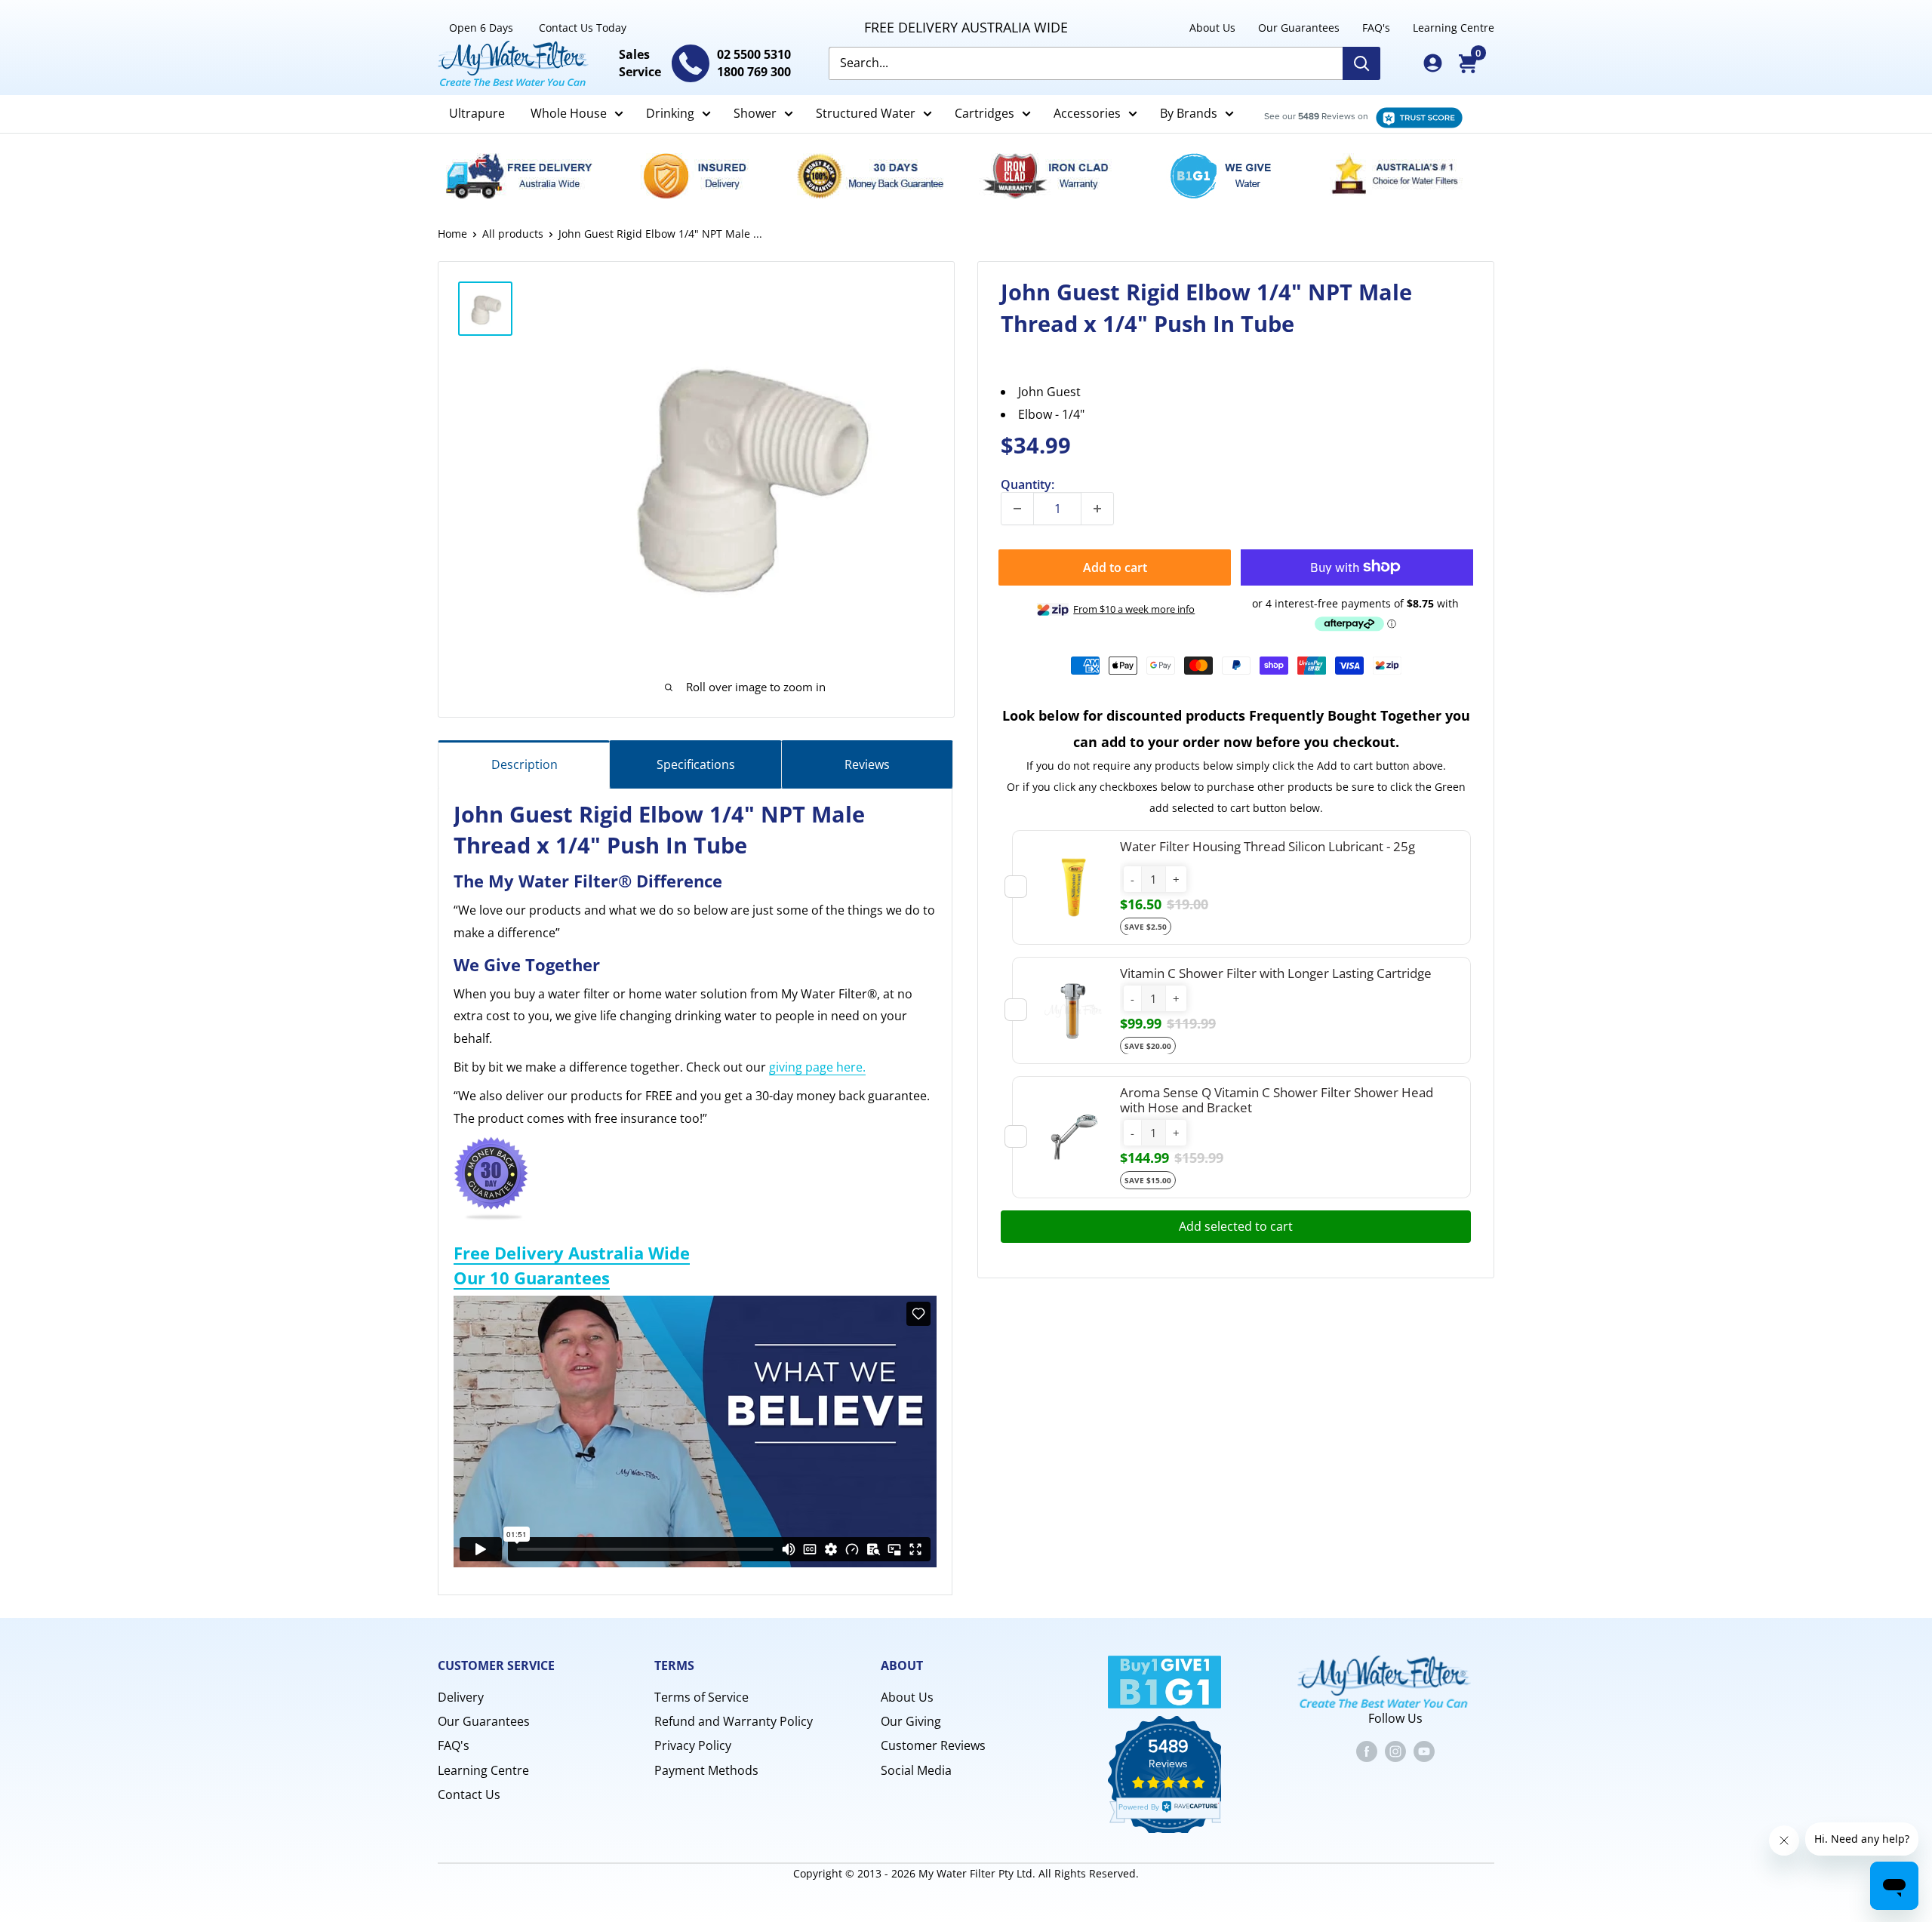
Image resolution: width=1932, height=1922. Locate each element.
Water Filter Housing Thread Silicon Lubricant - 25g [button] (1267, 846)
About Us (1212, 28)
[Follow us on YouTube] (1424, 1751)
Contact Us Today (583, 28)
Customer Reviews (933, 1745)
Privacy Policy (693, 1745)
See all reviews (1355, 114)
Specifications (696, 764)
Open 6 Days (481, 28)
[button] (1132, 879)
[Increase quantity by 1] (1097, 509)
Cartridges (984, 113)
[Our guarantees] (878, 176)
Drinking (670, 113)
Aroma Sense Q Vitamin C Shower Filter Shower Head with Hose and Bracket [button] (1277, 1099)
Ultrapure (477, 113)
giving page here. (817, 1067)
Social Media (916, 1770)
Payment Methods (706, 1770)
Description (525, 764)
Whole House (569, 113)
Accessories (1087, 113)
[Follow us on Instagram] (1395, 1751)
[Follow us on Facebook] (1367, 1751)
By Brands (1189, 113)
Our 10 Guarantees (532, 1278)
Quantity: (1028, 484)
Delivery (461, 1697)
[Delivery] (528, 176)
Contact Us (469, 1794)
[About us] (1405, 176)
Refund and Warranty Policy (734, 1721)
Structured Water (866, 113)
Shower (755, 113)
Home (452, 234)
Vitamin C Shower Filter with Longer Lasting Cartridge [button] (1276, 972)
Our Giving (911, 1721)
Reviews (867, 764)
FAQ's (1376, 28)
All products (513, 234)
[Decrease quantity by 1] (1017, 509)
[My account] (1433, 63)
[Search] (1361, 63)
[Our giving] (1229, 176)
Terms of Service (701, 1697)
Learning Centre (1454, 28)
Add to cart (1115, 567)
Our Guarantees (1299, 28)
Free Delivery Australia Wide (572, 1253)
